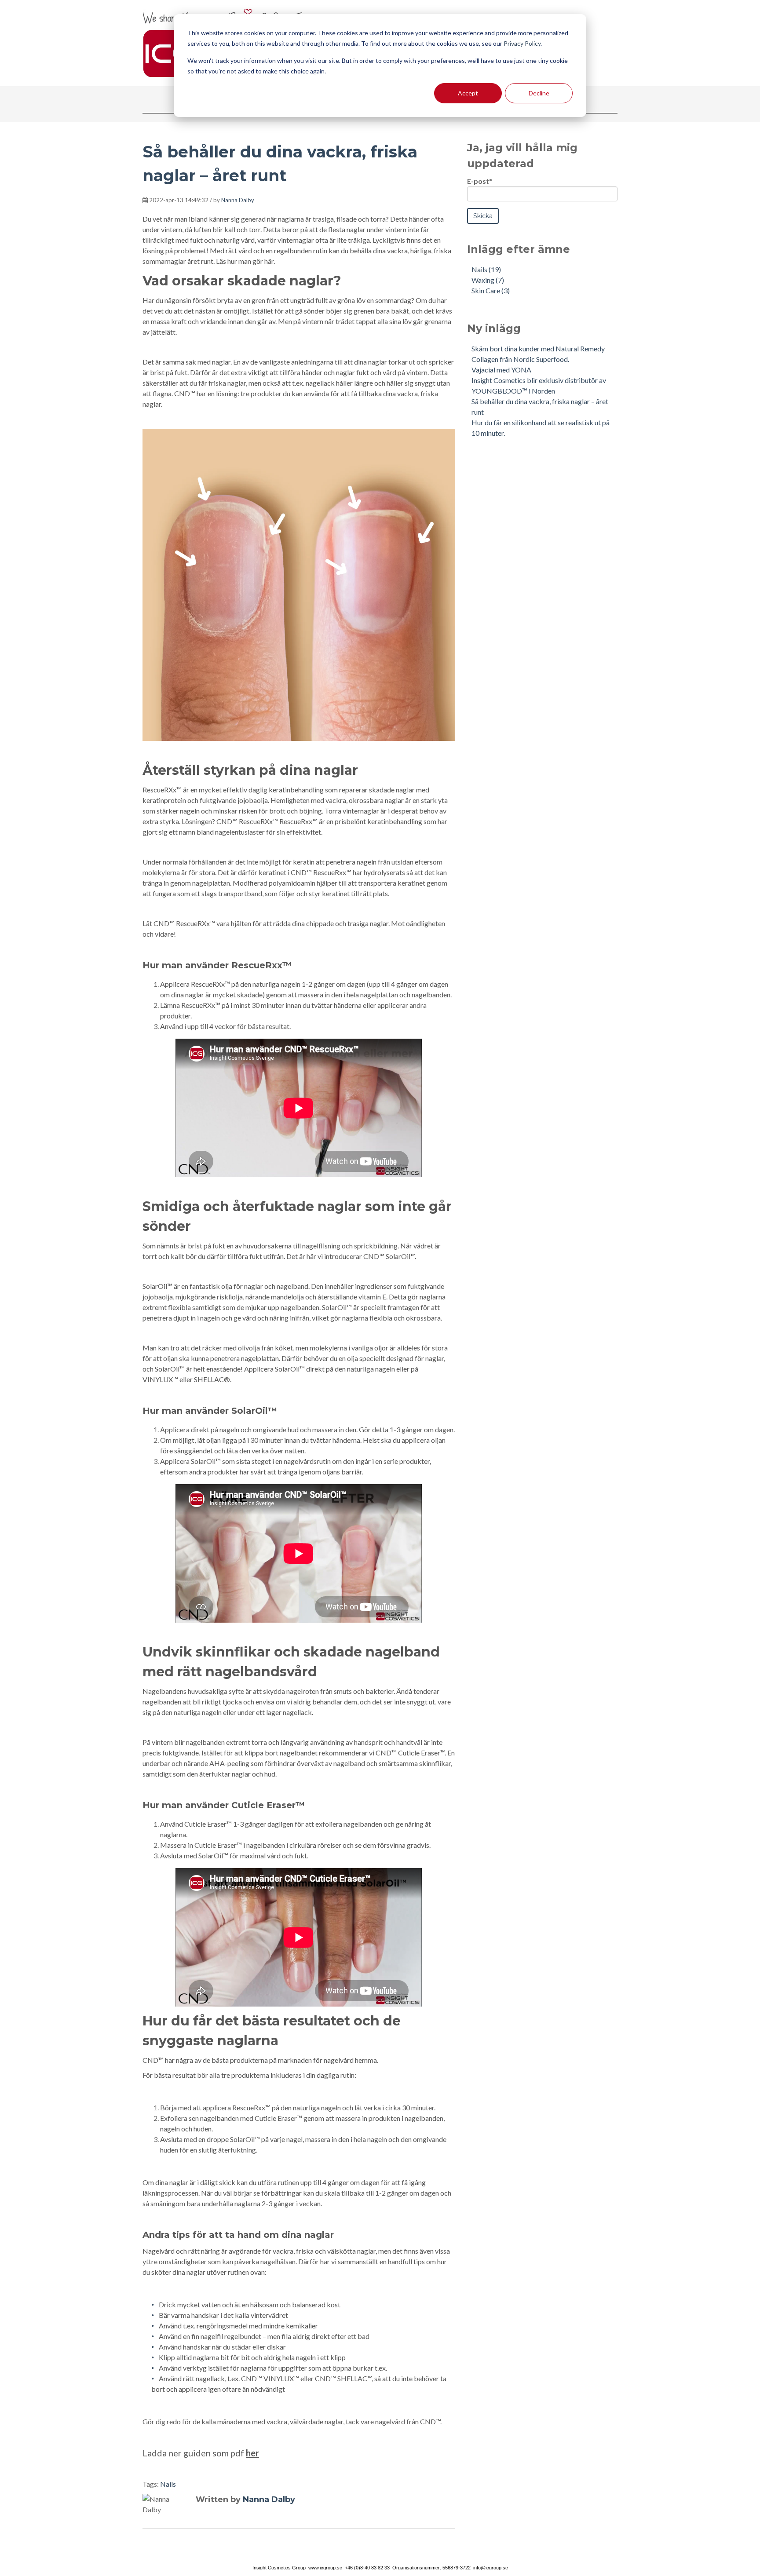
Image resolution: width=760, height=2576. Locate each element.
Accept (468, 93)
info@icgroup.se (491, 2568)
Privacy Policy (522, 43)
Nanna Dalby (238, 200)
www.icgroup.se (326, 2568)
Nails (168, 2484)
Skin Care (491, 290)
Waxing (488, 280)
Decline (539, 93)
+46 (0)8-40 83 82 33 (367, 2568)
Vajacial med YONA (501, 370)
